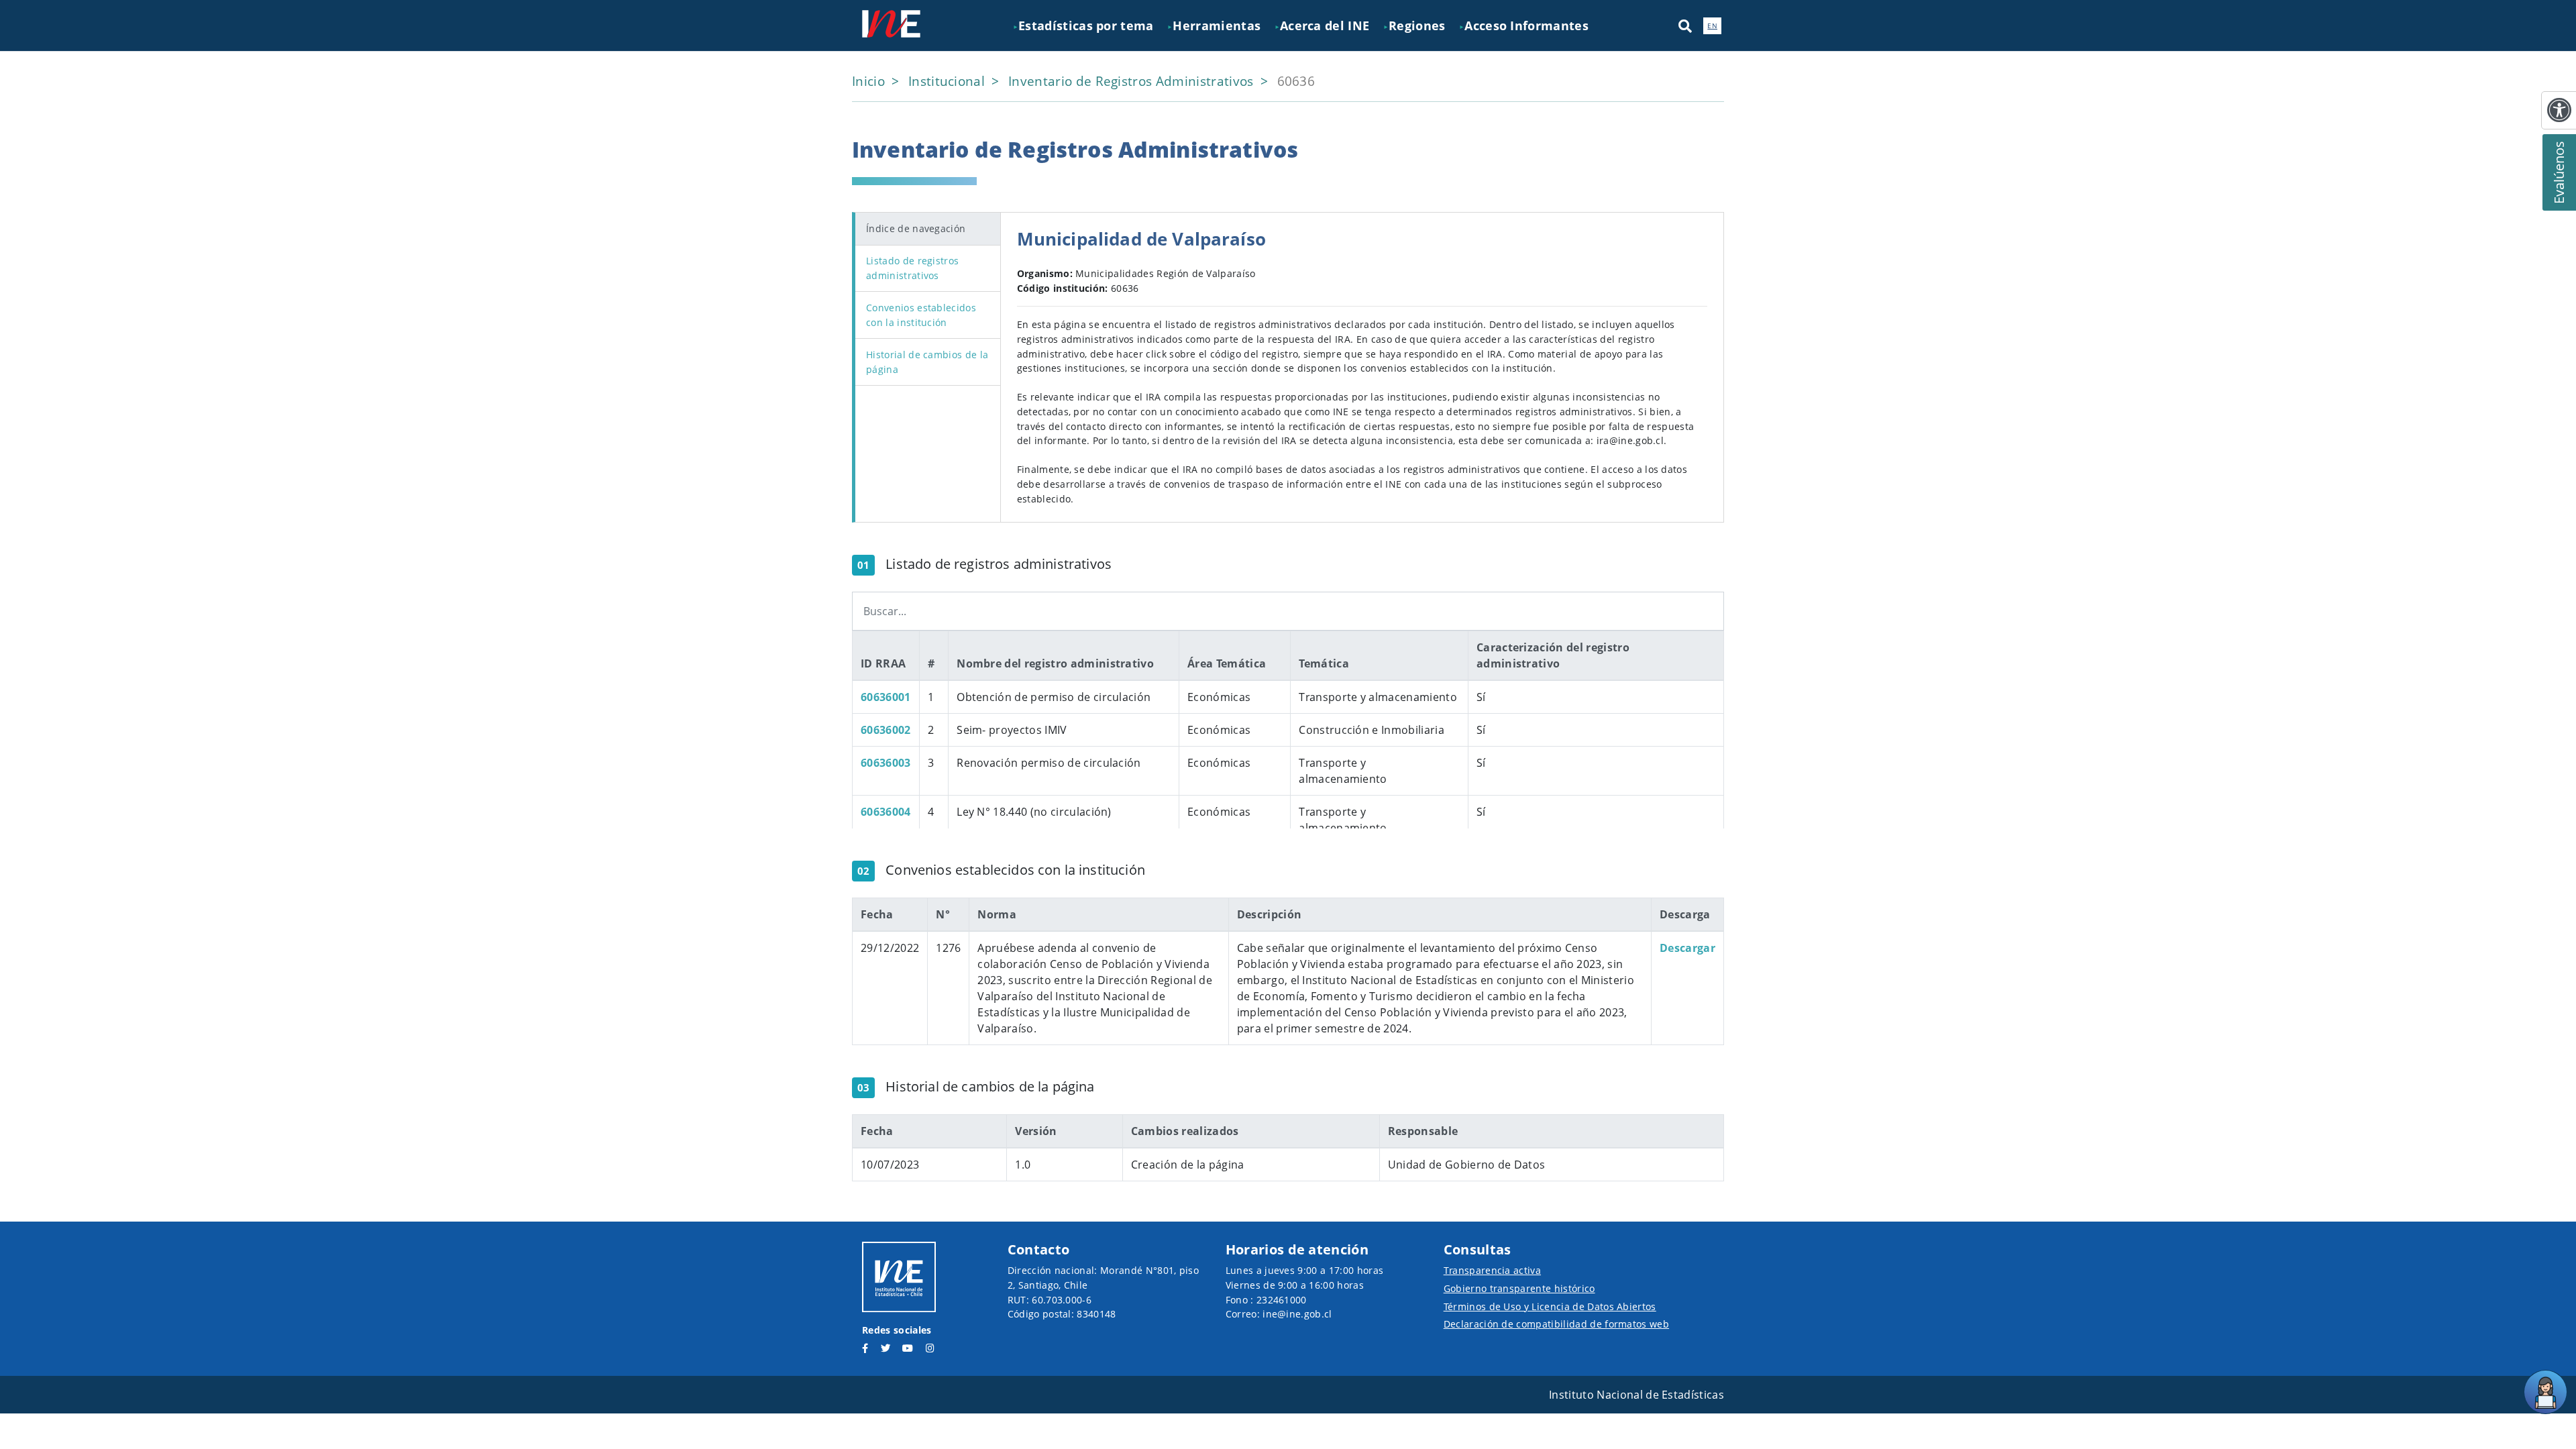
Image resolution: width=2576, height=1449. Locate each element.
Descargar (1687, 948)
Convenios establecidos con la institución (921, 315)
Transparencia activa (1492, 1270)
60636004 (886, 812)
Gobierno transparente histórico (1519, 1288)
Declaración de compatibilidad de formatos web (1556, 1324)
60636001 (886, 697)
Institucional (948, 81)
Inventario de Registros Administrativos (1133, 81)
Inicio (870, 81)
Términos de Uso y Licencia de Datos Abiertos (1550, 1306)
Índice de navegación (916, 228)
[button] (1685, 25)
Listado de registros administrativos (912, 268)
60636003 (886, 763)
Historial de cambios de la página (927, 362)
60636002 (886, 730)
